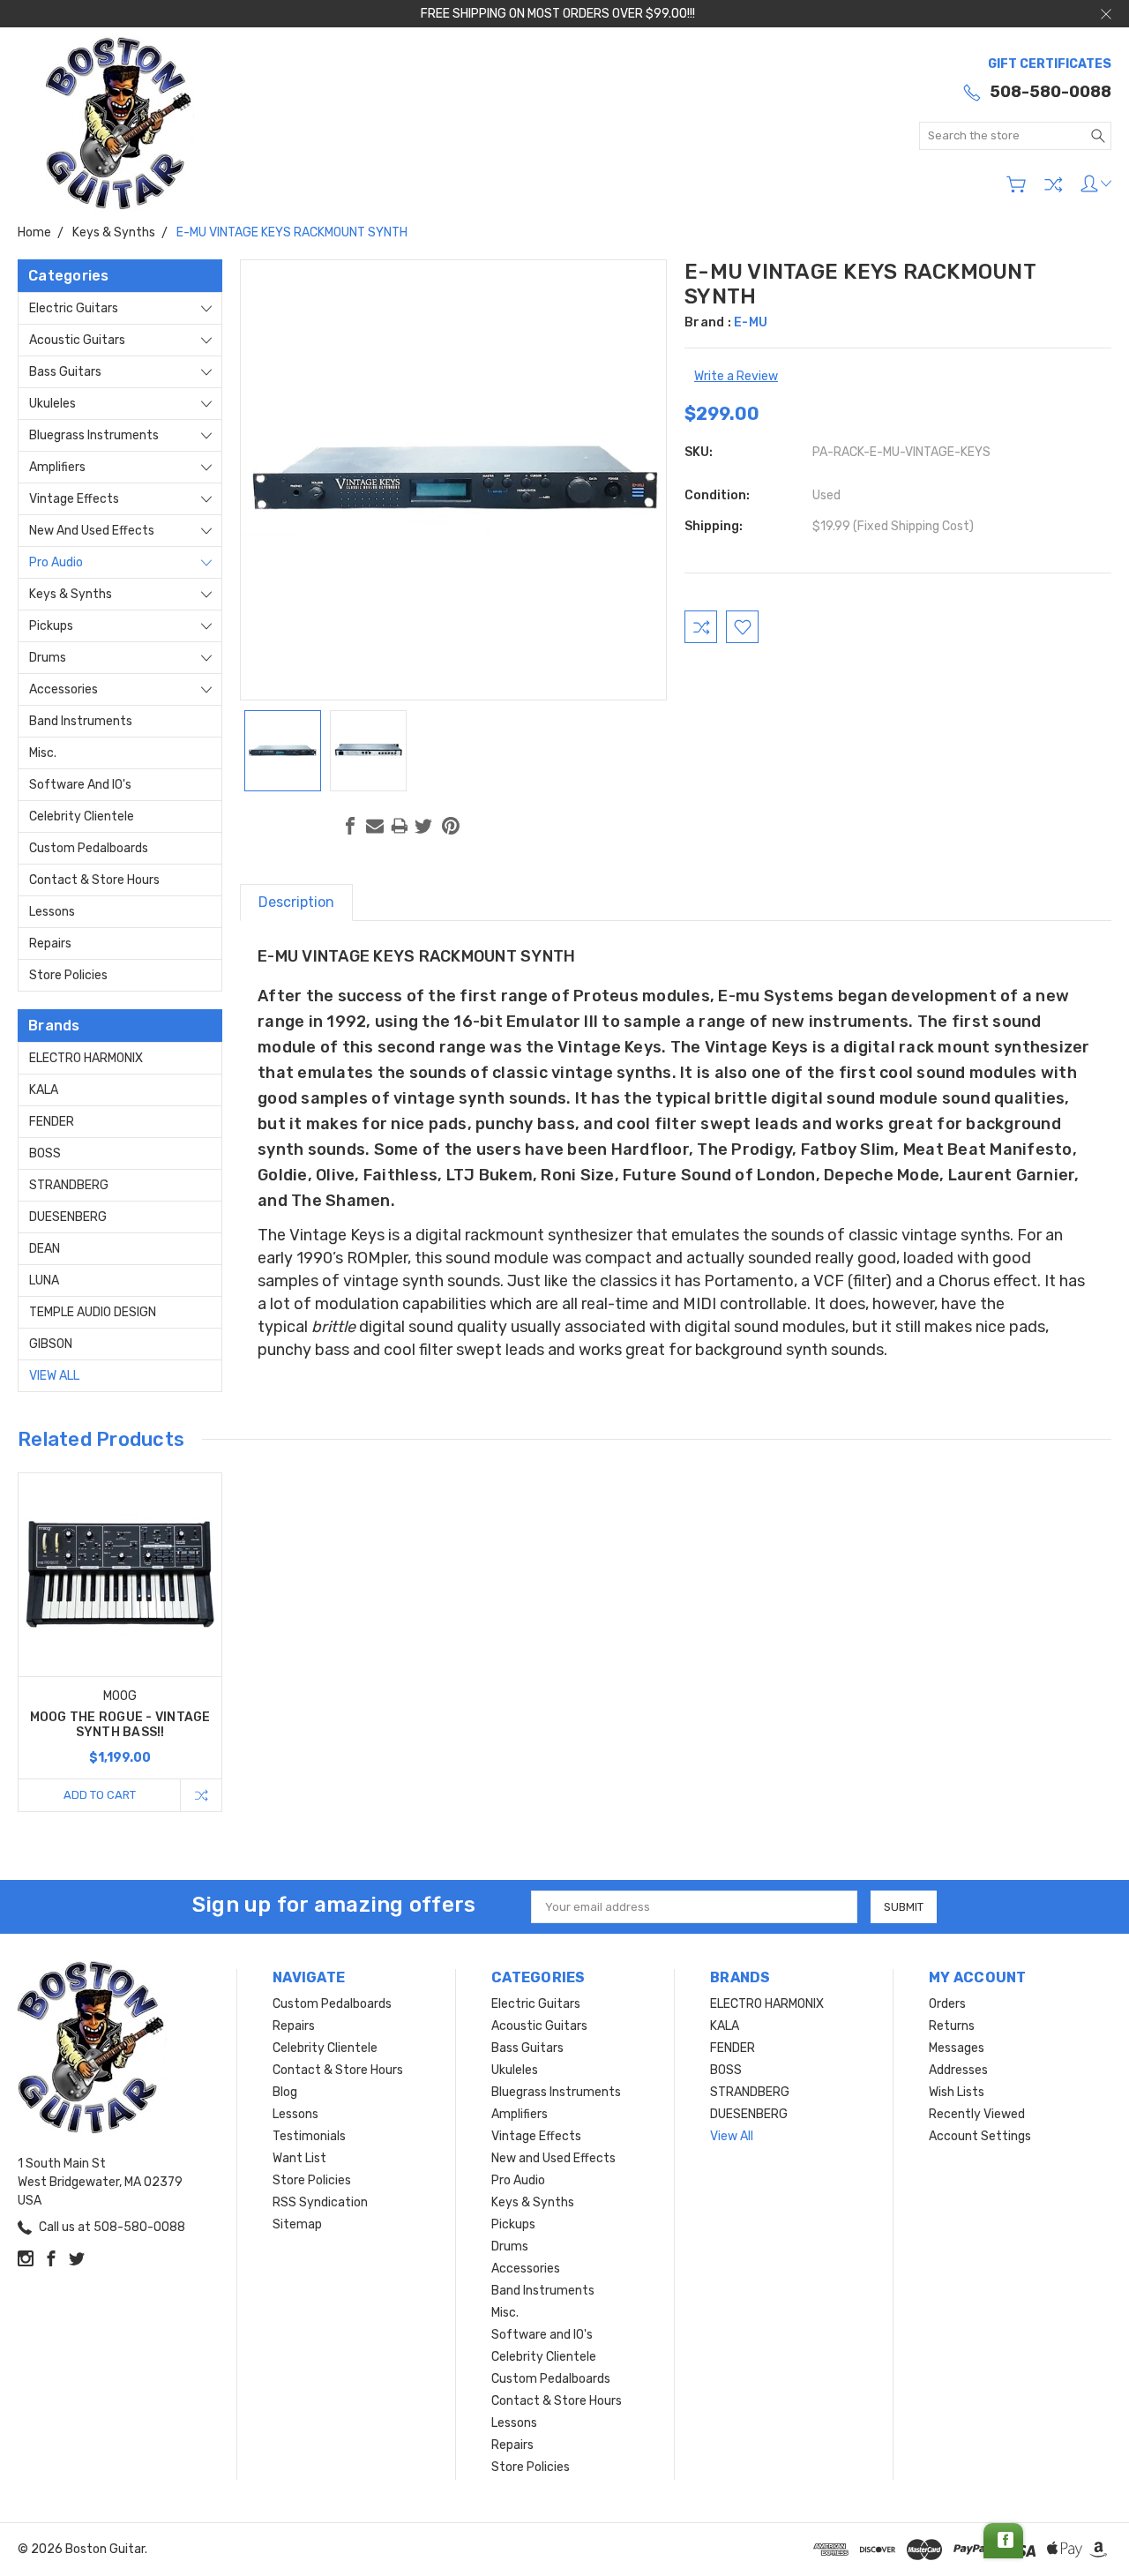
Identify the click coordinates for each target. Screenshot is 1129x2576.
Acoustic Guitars (77, 340)
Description (296, 902)
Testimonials (309, 2136)
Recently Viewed (977, 2114)
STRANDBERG (69, 1185)
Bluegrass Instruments (94, 435)
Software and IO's (80, 785)
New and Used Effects (92, 531)
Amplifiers (57, 467)
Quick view (120, 1615)
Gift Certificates (1050, 64)
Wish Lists (957, 2092)
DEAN (45, 1249)
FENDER (52, 1122)
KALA (44, 1090)
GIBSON (51, 1344)
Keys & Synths (71, 594)
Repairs (50, 944)
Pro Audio (56, 562)
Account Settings (980, 2136)
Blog (285, 2092)
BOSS (45, 1153)
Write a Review (736, 376)
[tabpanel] (120, 1642)
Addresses (958, 2070)
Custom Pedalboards (89, 848)
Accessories (64, 689)
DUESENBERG (68, 1217)
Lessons (52, 912)
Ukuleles (52, 404)
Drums (48, 658)
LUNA (44, 1281)
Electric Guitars (74, 308)
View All (54, 1376)
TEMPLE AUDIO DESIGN (93, 1312)
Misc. (43, 753)
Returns (952, 2026)
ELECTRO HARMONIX (86, 1058)
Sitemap (297, 2224)
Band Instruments (81, 721)
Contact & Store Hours (94, 880)
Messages (957, 2048)
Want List (299, 2158)
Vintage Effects (74, 499)
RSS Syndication (320, 2202)
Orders (947, 2004)
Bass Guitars (65, 372)
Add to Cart (100, 1795)
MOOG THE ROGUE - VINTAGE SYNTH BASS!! (120, 1725)
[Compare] (1053, 184)
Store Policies (68, 975)
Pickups (51, 626)
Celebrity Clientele (82, 816)
